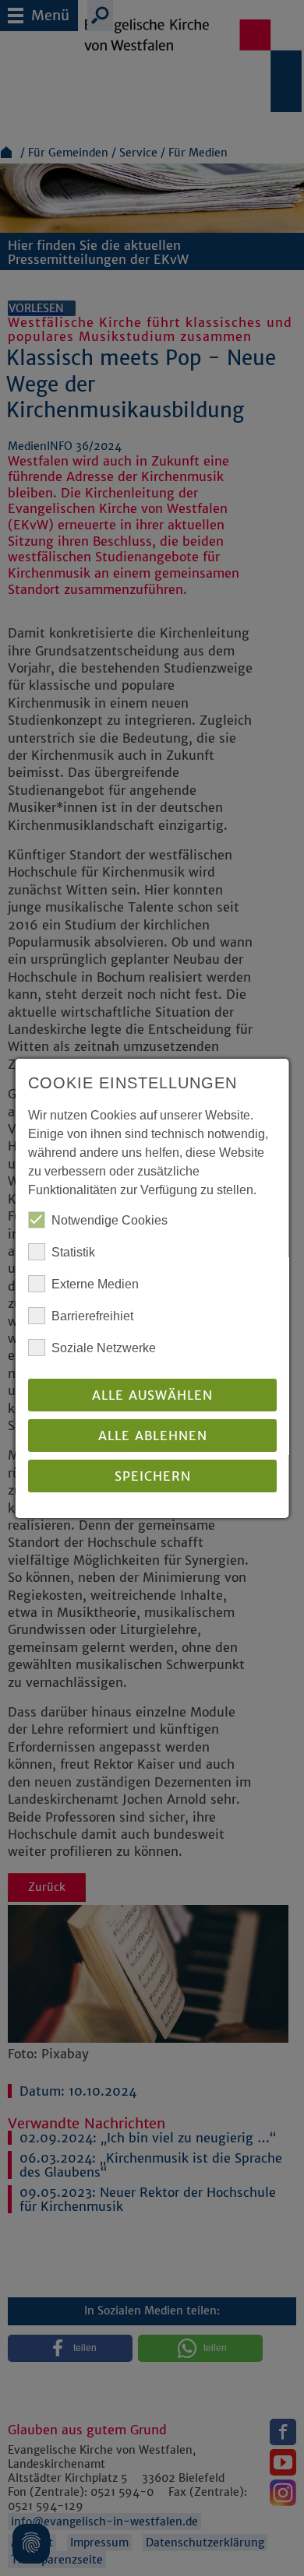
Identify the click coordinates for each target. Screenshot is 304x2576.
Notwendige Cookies (110, 1220)
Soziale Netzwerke (104, 1348)
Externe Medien (95, 1284)
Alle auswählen (152, 1395)
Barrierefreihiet (92, 1316)
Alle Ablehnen (152, 1436)
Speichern (152, 1476)
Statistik (73, 1252)
